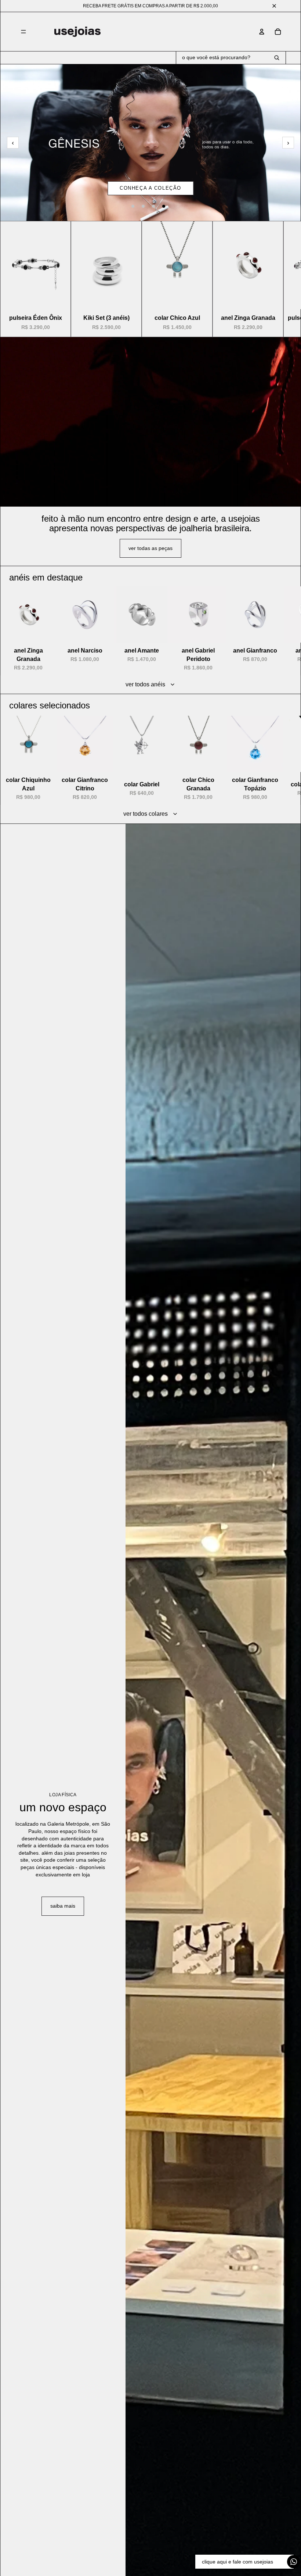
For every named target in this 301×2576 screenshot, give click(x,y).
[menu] (23, 32)
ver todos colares (146, 814)
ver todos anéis (145, 684)
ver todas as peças (150, 548)
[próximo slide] (278, 279)
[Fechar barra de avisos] (274, 6)
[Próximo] (288, 143)
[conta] (262, 32)
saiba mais (63, 1906)
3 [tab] (153, 206)
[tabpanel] (150, 142)
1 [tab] (133, 206)
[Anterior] (13, 143)
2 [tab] (143, 206)
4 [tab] (164, 206)
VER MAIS (150, 188)
